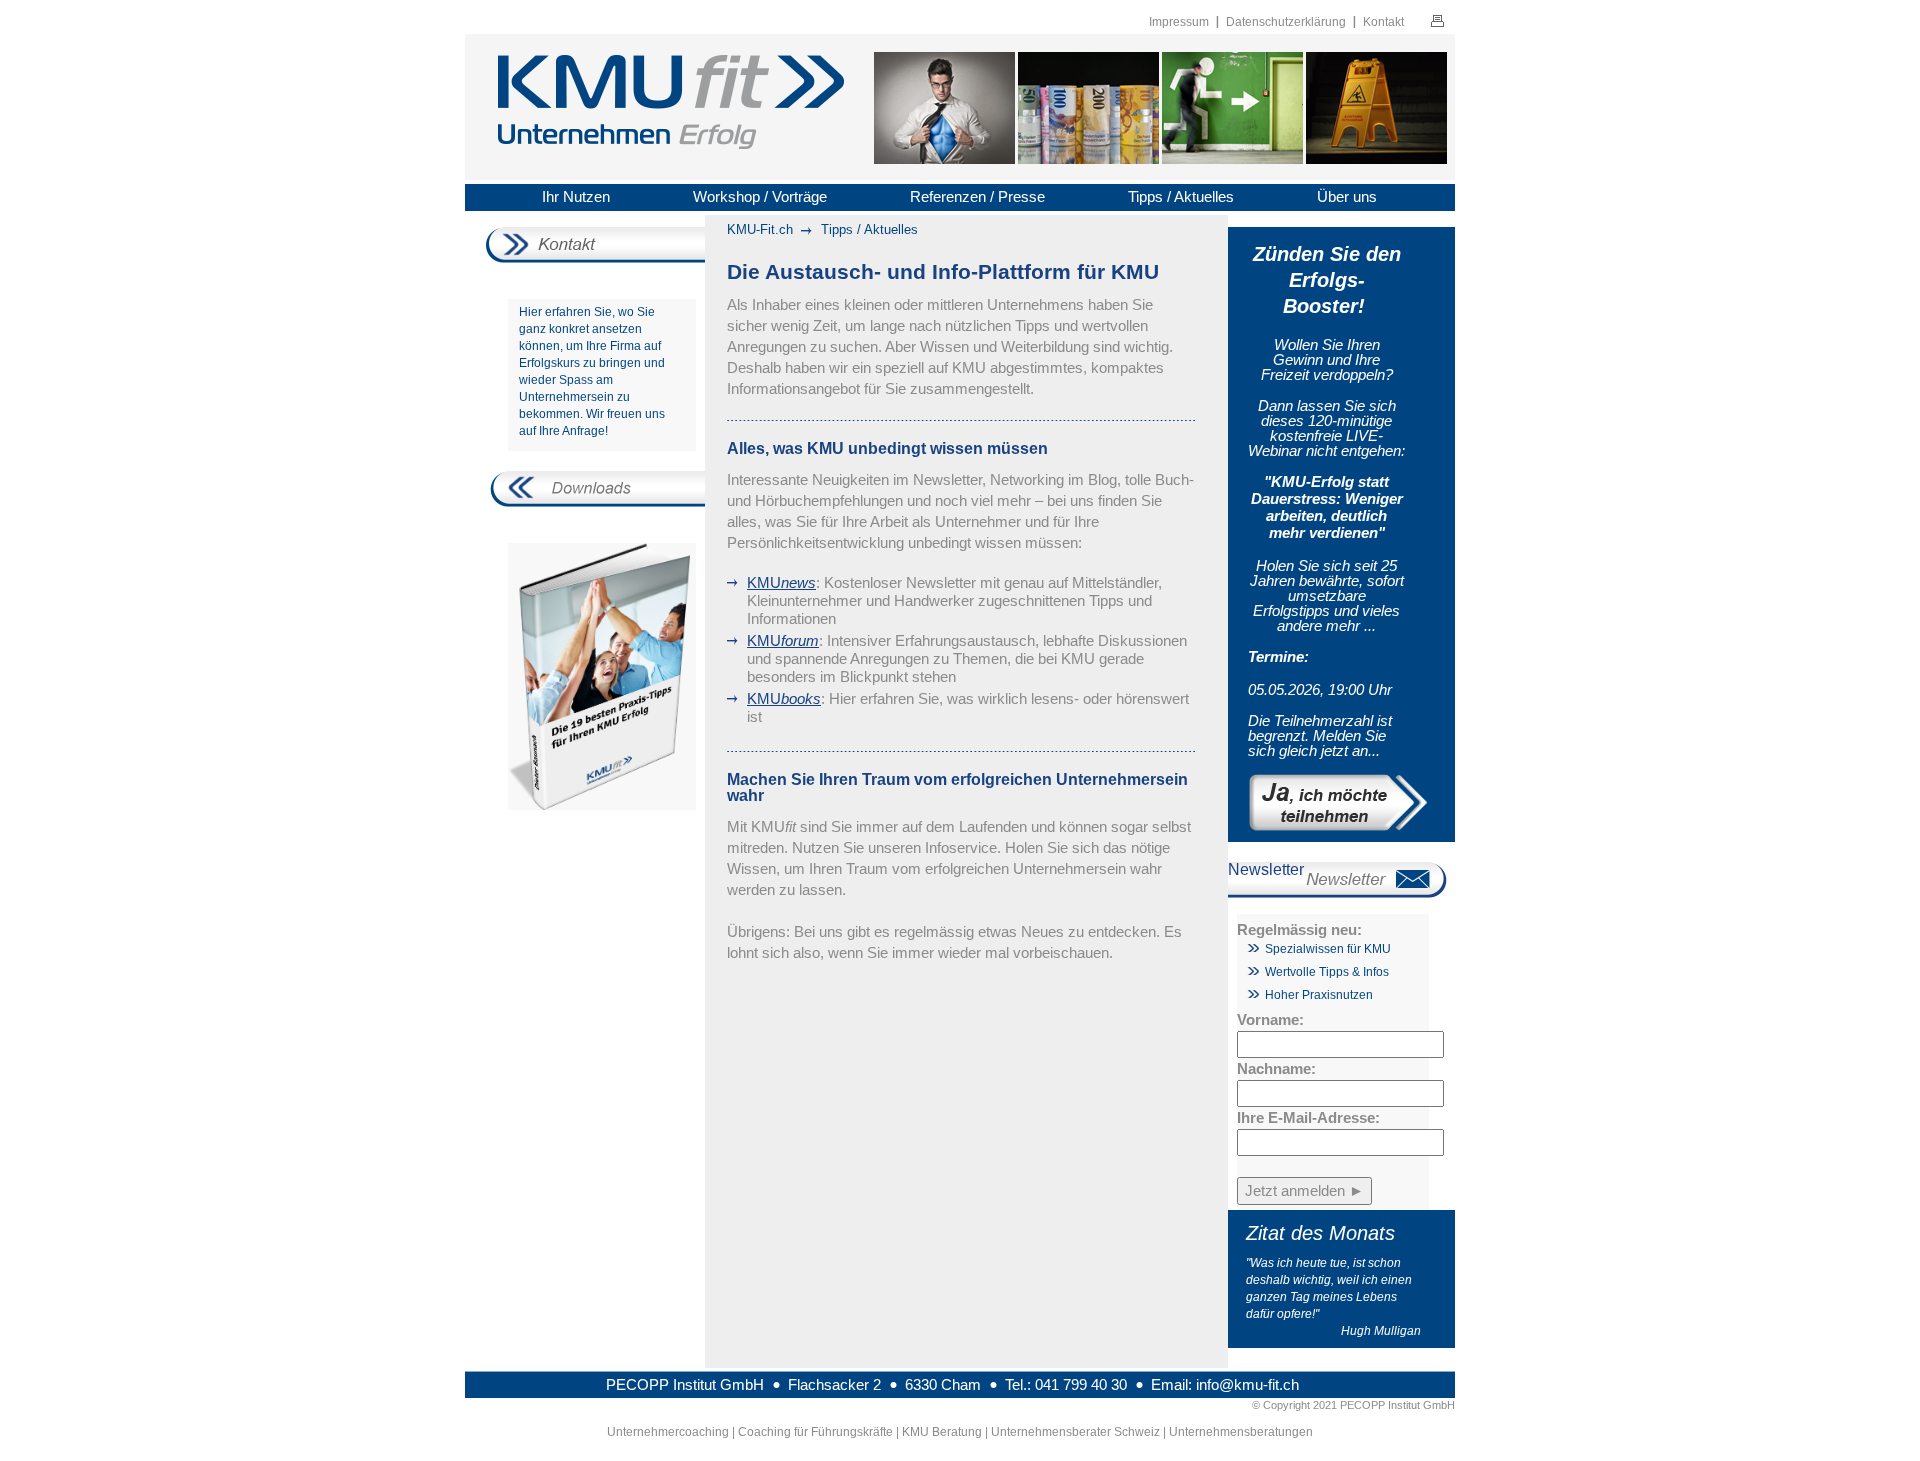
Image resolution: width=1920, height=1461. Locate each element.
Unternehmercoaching (668, 1432)
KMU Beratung (942, 1432)
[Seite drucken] (1437, 23)
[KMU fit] (671, 105)
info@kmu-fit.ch (1247, 1384)
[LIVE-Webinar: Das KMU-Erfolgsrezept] (1326, 802)
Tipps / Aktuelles (1181, 196)
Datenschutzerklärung (1286, 22)
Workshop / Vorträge (760, 196)
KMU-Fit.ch (760, 229)
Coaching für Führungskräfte (815, 1432)
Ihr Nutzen (576, 196)
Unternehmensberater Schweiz (1075, 1432)
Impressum (1179, 22)
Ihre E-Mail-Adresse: (1308, 1117)
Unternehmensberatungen (1241, 1432)
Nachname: (1276, 1068)
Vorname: (1270, 1019)
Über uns (1347, 196)
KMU (781, 582)
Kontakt (1383, 22)
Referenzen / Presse (977, 196)
